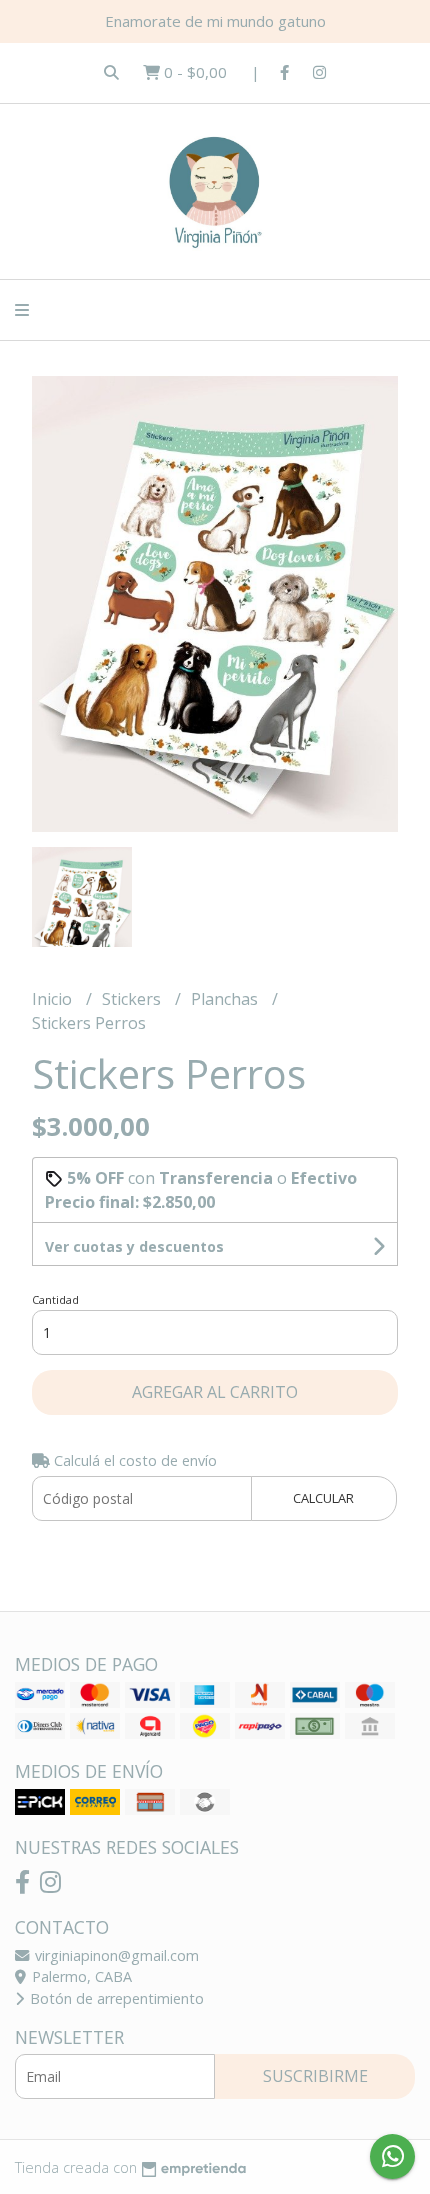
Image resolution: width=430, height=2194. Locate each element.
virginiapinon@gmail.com (115, 1955)
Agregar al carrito (215, 1392)
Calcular (323, 1498)
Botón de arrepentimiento (115, 1998)
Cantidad (55, 1299)
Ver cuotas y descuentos (134, 1246)
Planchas (226, 999)
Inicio (54, 999)
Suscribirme (315, 2076)
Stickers (133, 999)
